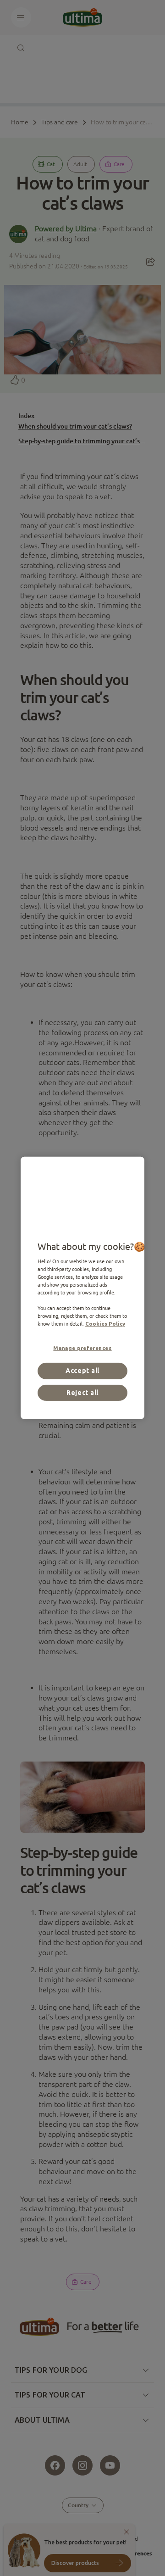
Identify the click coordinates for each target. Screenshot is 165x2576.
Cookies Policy (105, 1324)
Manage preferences (82, 1348)
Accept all (82, 1371)
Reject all (82, 1393)
